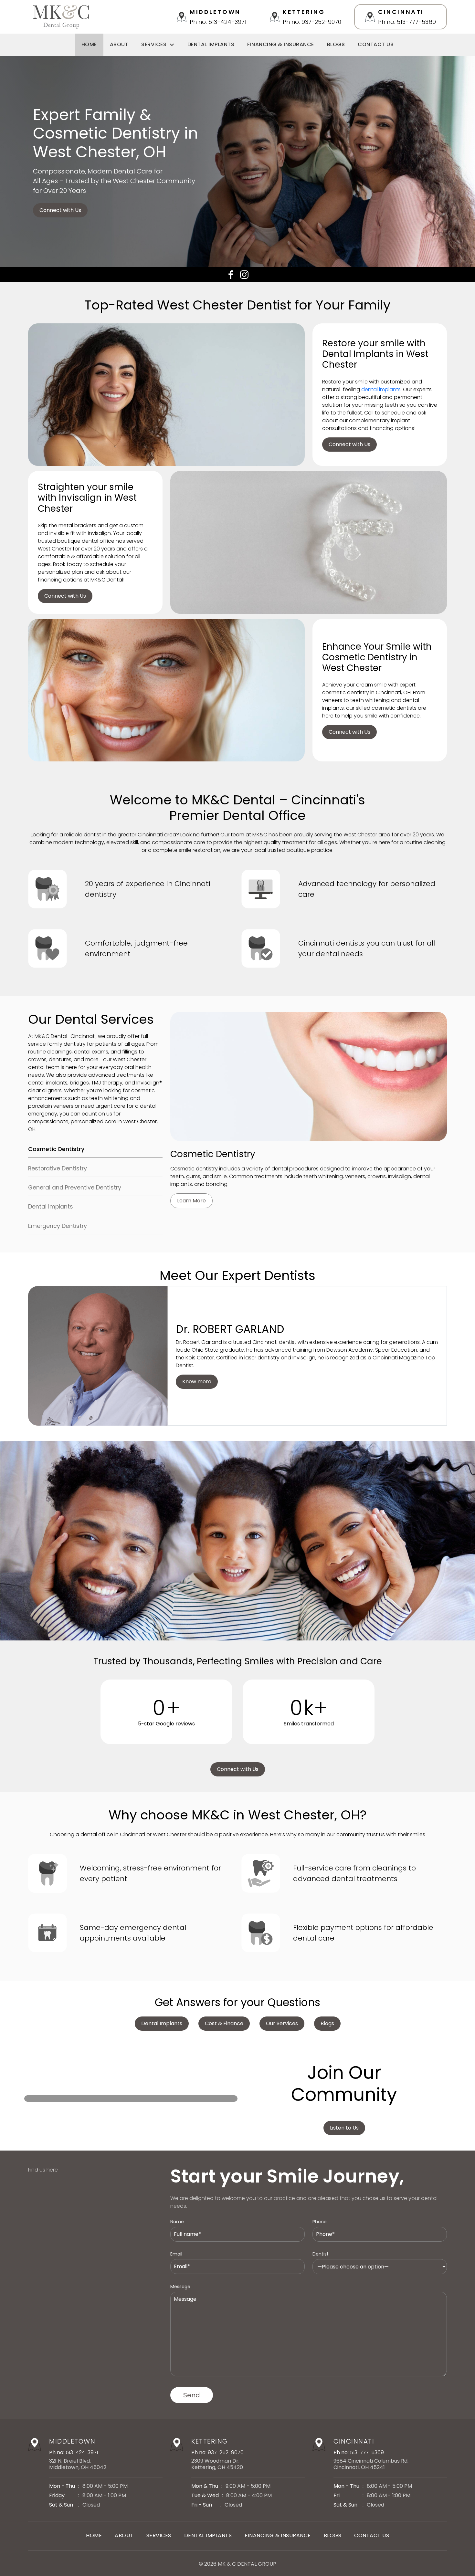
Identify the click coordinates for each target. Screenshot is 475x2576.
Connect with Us (60, 210)
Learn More (191, 1201)
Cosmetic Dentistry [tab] (56, 1149)
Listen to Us (344, 2128)
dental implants (381, 389)
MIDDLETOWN (72, 2441)
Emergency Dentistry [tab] (58, 1226)
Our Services (282, 2023)
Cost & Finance (224, 2023)
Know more (197, 1382)
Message (180, 2287)
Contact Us (376, 44)
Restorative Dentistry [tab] (58, 1168)
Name (177, 2222)
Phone (320, 2222)
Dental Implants (211, 44)
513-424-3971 (82, 2452)
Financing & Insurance (281, 44)
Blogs (336, 44)
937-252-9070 (226, 2452)
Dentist (321, 2254)
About (119, 44)
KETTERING (210, 2441)
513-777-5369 (367, 2452)
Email (176, 2254)
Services (154, 44)
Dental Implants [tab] (51, 1207)
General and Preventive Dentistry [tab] (75, 1188)
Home (89, 44)
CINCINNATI (354, 2441)
